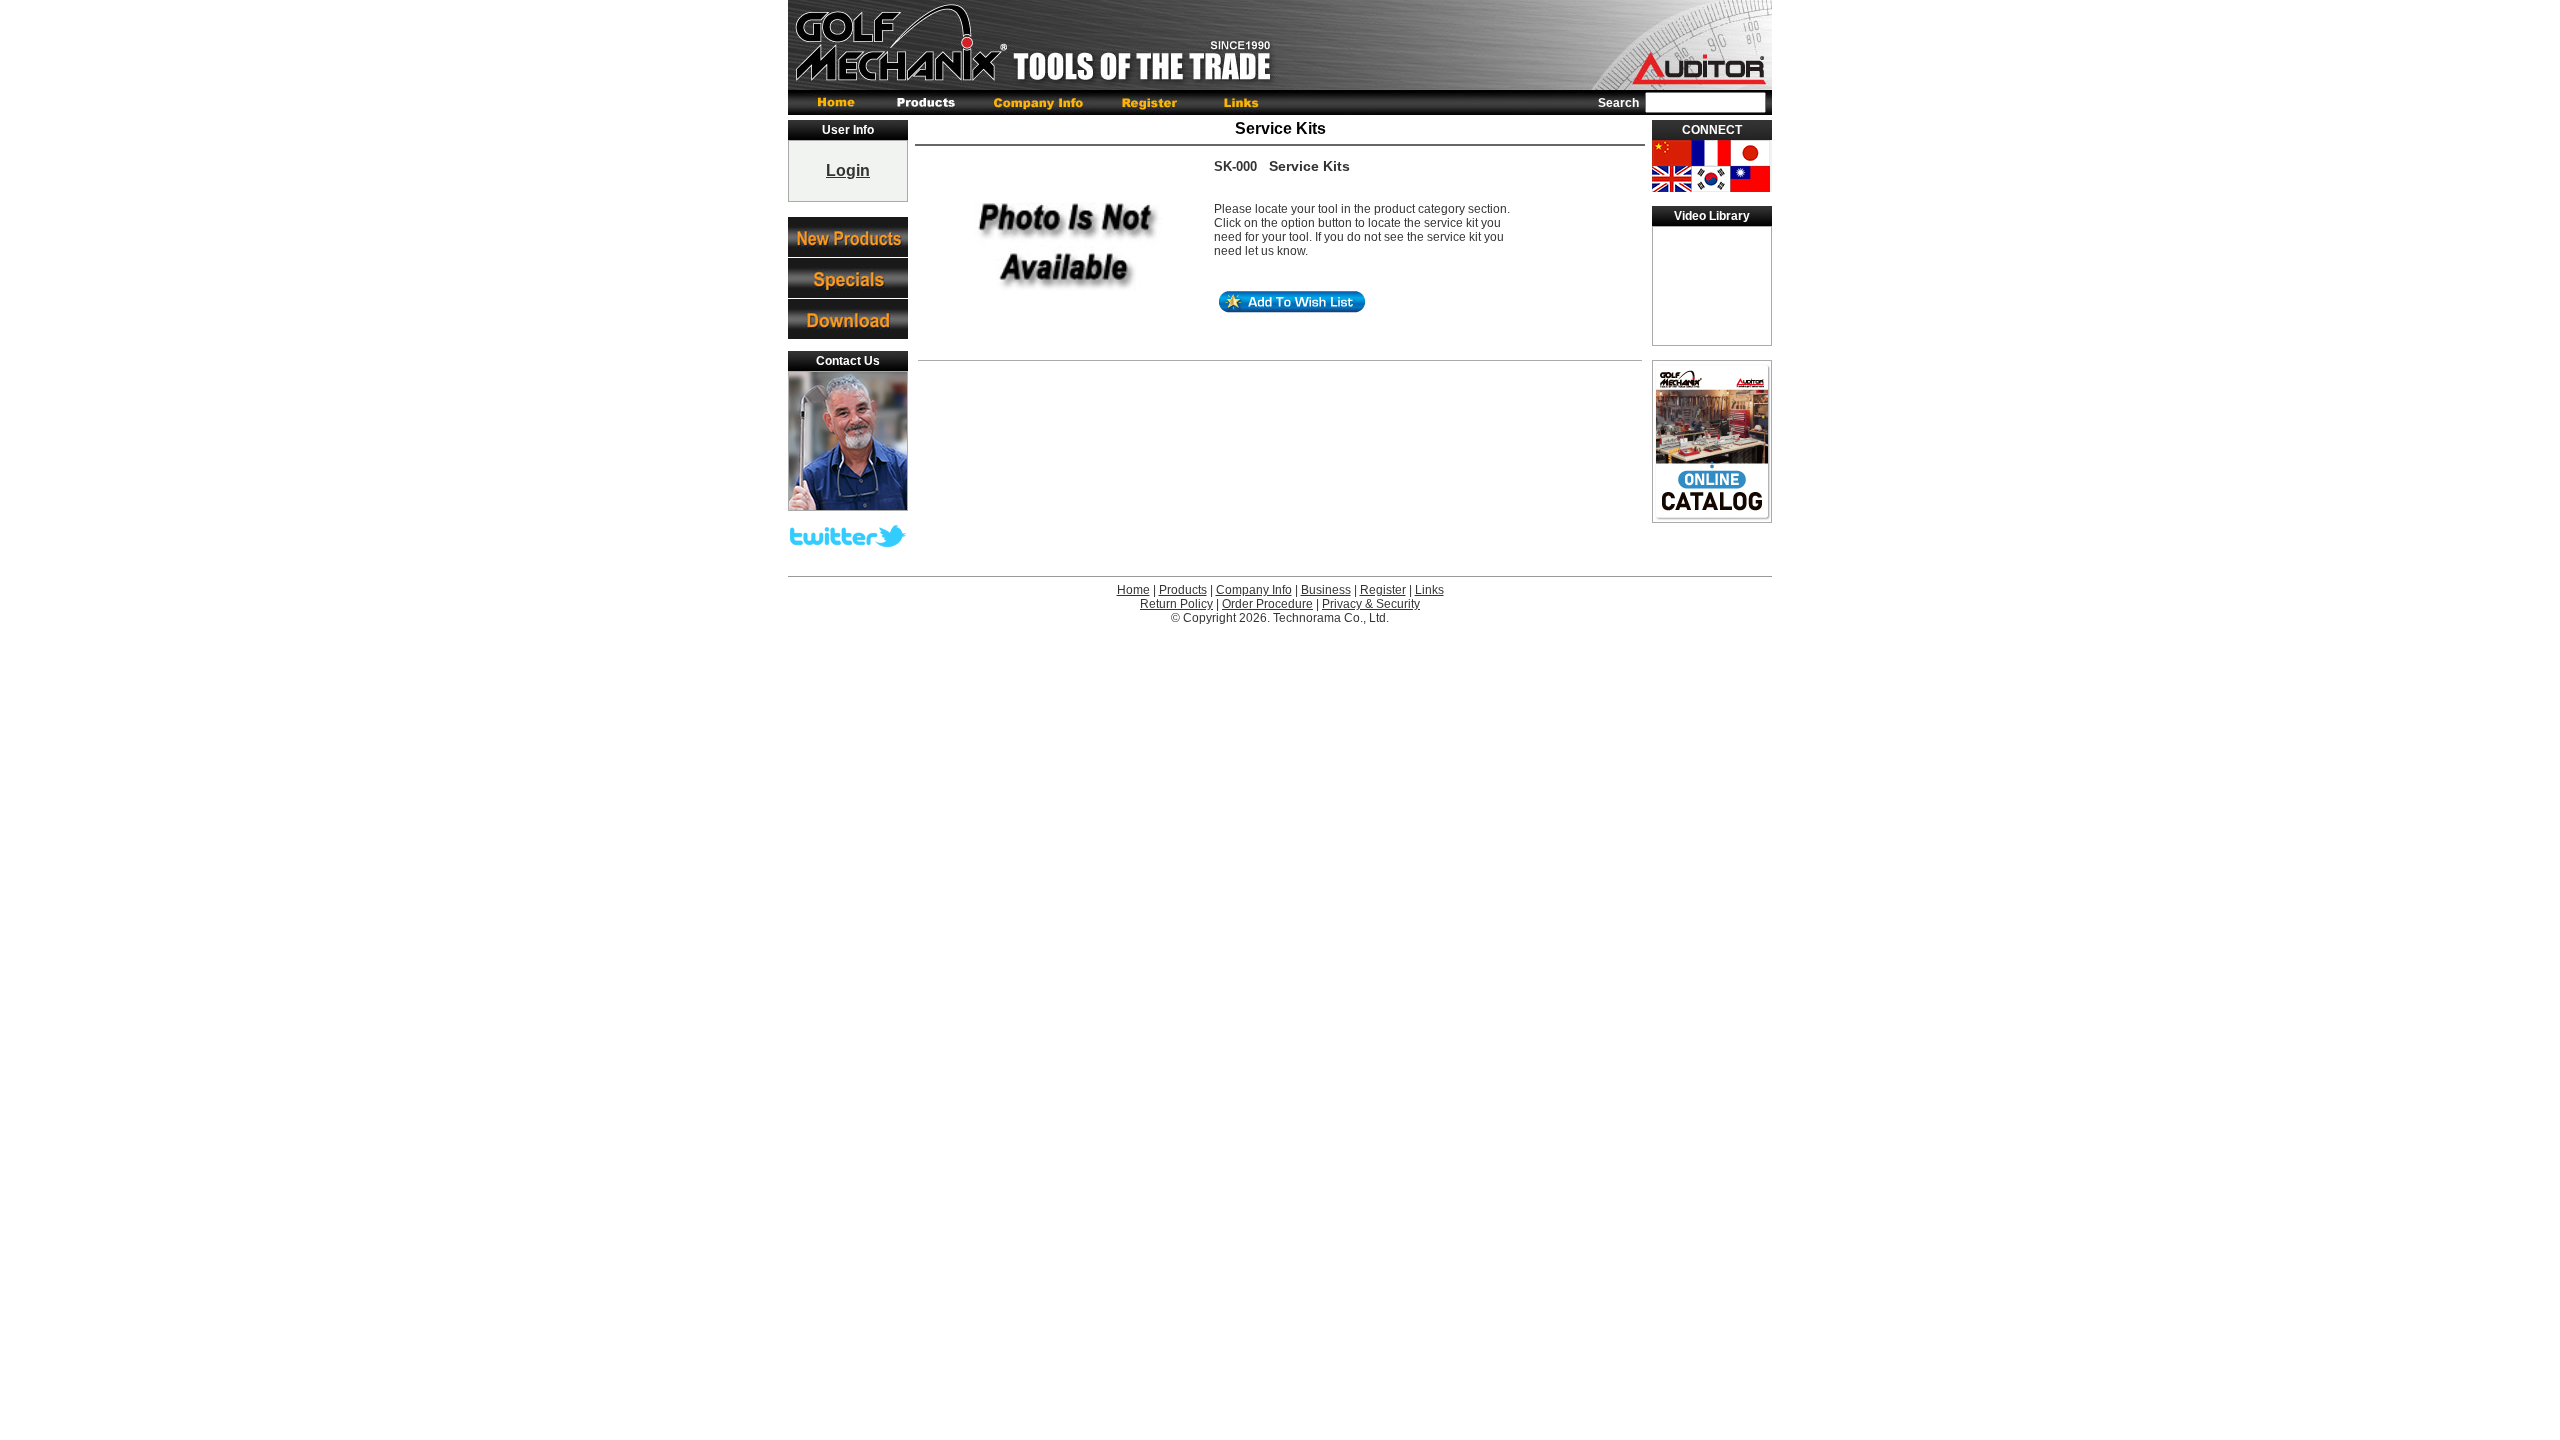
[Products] (928, 102)
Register (1383, 590)
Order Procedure (1267, 604)
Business (1326, 590)
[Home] (833, 102)
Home (1133, 590)
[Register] (1152, 102)
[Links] (1239, 102)
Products (1183, 590)
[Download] (848, 319)
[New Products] (848, 237)
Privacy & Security (1371, 604)
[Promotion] (848, 278)
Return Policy (1176, 604)
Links (1429, 590)
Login (848, 170)
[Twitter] (848, 543)
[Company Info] (1041, 102)
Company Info (1254, 590)
